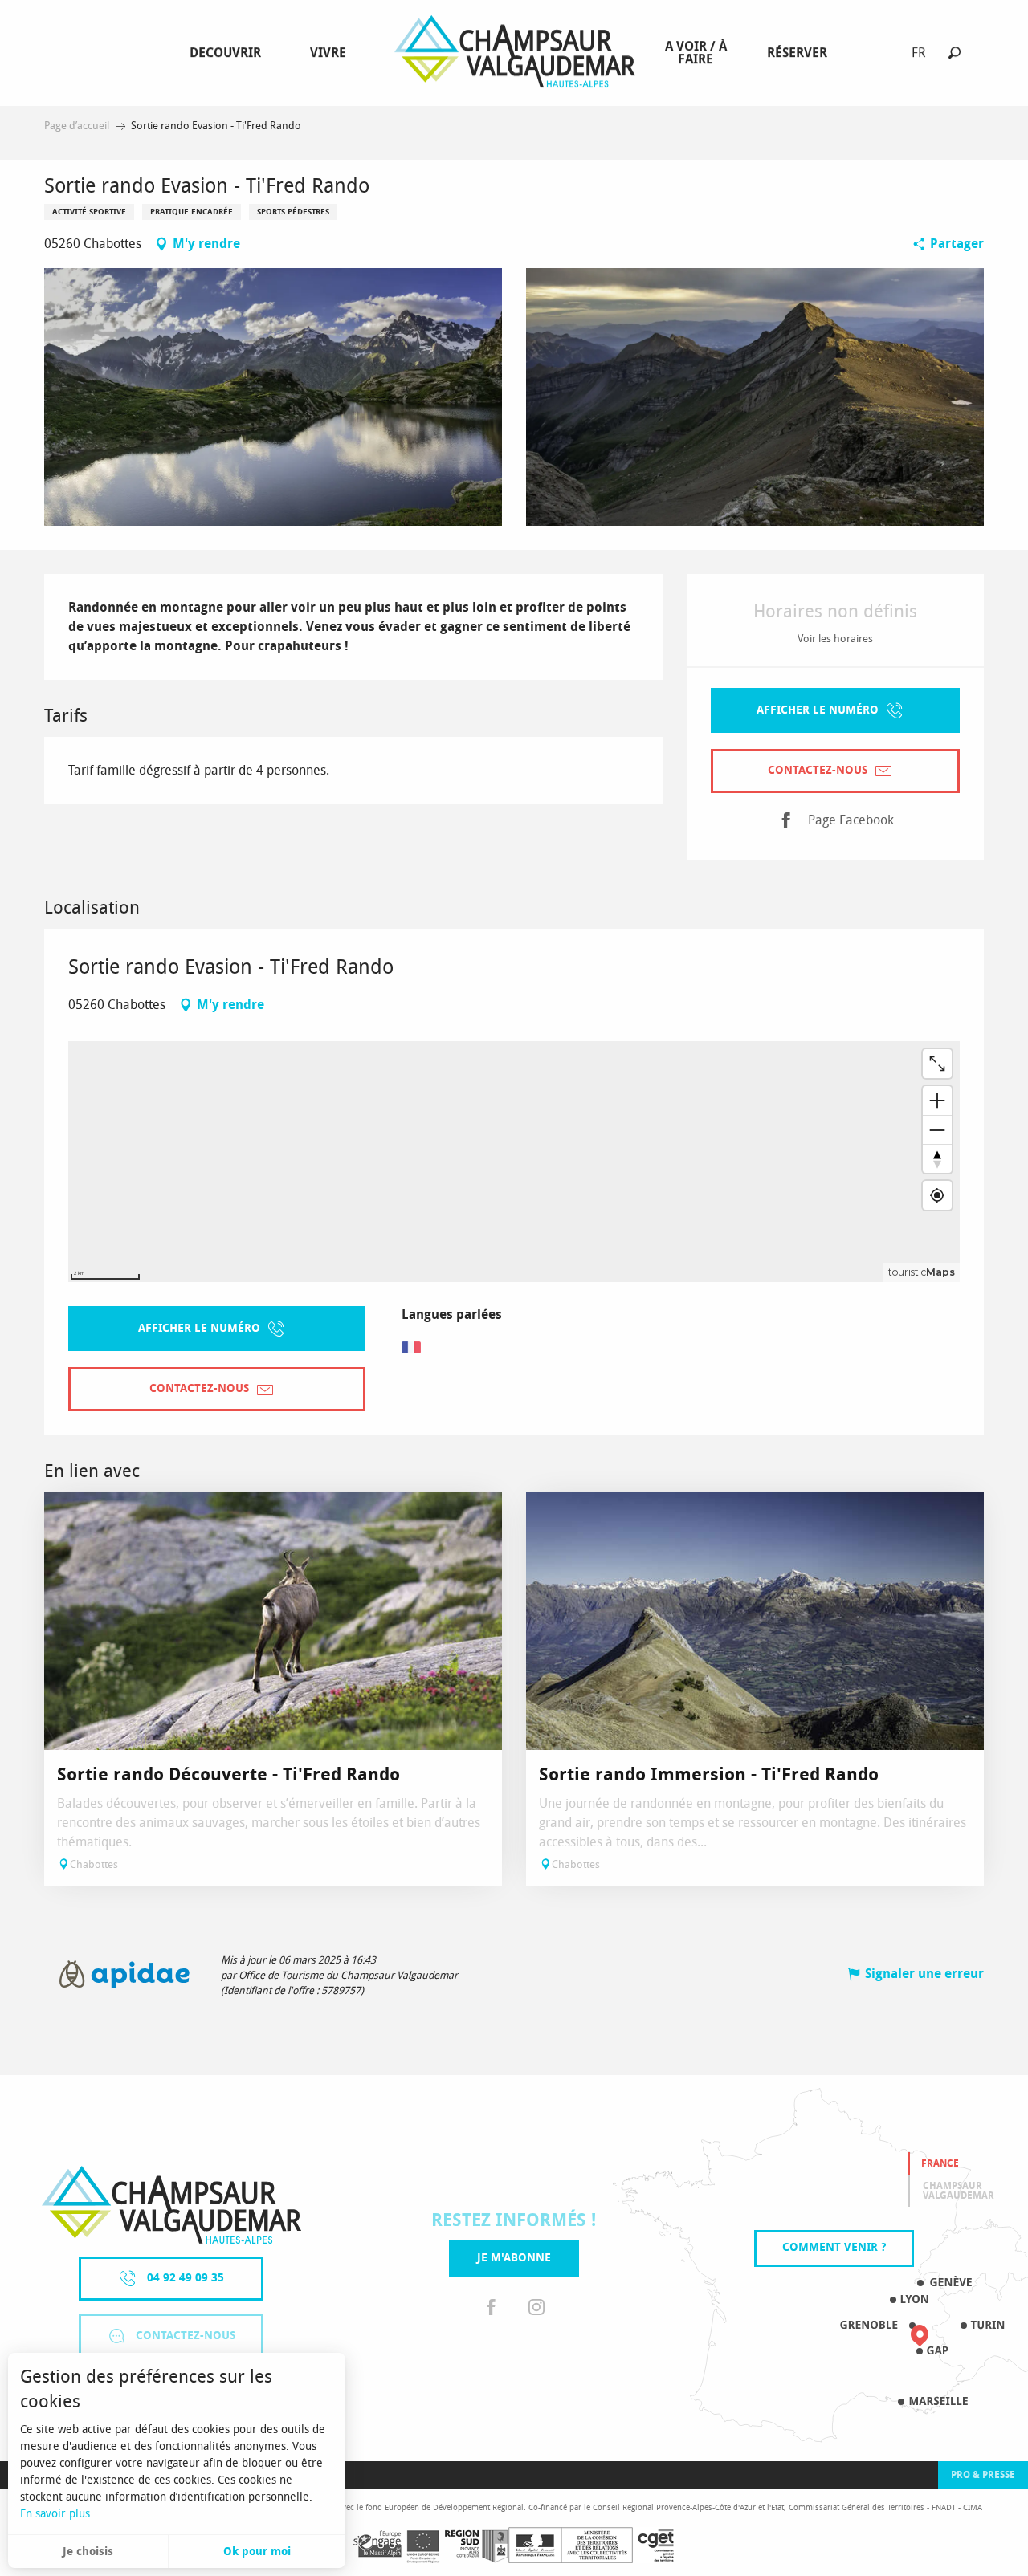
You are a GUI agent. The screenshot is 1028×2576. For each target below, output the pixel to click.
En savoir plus (55, 2514)
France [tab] (940, 2163)
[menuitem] (228, 53)
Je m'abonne (514, 2258)
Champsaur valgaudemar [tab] (959, 2191)
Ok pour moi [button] (257, 2552)
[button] (955, 53)
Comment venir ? (834, 2247)
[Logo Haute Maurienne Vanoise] (171, 2205)
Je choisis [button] (88, 2552)
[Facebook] (492, 2308)
